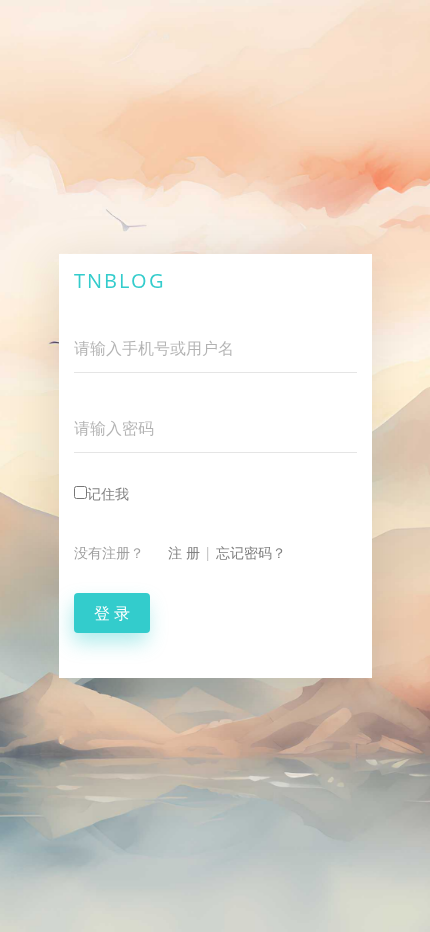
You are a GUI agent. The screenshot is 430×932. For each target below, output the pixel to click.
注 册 (184, 552)
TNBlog (120, 280)
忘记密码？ (251, 552)
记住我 (108, 493)
